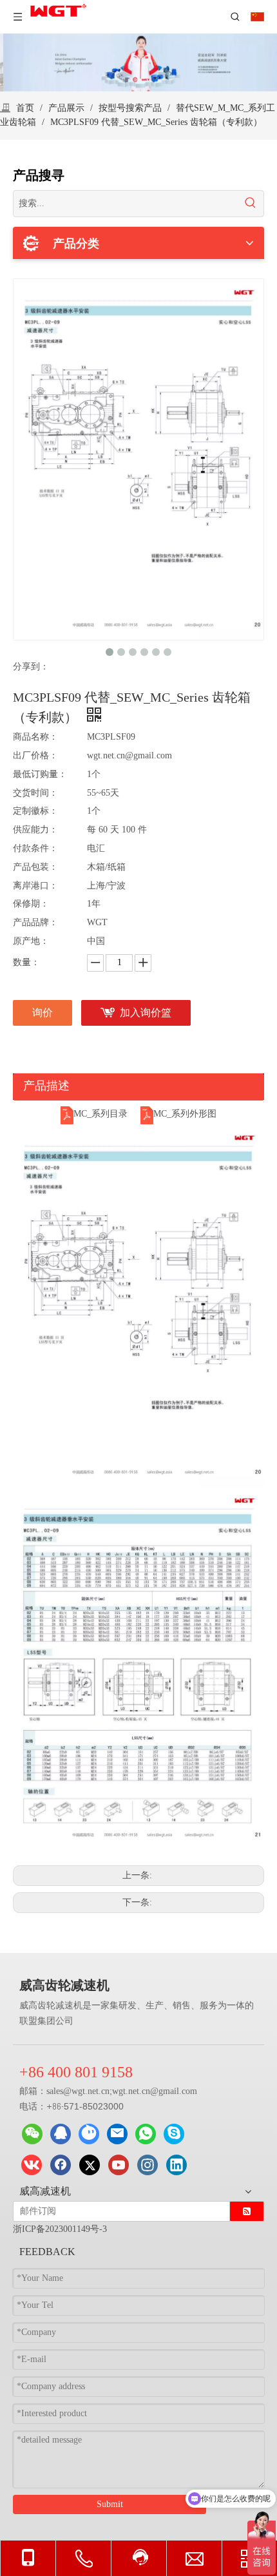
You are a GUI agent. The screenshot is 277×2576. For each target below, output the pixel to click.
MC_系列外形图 (185, 1114)
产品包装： (35, 867)
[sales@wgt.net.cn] (117, 2134)
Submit (110, 2504)
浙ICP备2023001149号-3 (60, 2229)
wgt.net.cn (91, 2091)
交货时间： (35, 793)
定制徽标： (35, 811)
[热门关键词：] (251, 204)
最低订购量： (40, 774)
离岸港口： (35, 886)
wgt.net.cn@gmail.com (155, 2091)
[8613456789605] (146, 2134)
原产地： (31, 941)
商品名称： (35, 737)
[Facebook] (61, 2165)
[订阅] (247, 2211)
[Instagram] (148, 2165)
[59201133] (61, 2134)
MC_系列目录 (100, 1114)
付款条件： (35, 848)
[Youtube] (119, 2165)
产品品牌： (35, 922)
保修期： (31, 904)
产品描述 (46, 1086)
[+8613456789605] (174, 2134)
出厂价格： (35, 755)
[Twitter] (90, 2165)
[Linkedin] (177, 2165)
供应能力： (35, 830)
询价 (43, 1013)
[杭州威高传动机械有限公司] (89, 2134)
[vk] (32, 2165)
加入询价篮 (146, 1013)
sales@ (59, 2091)
